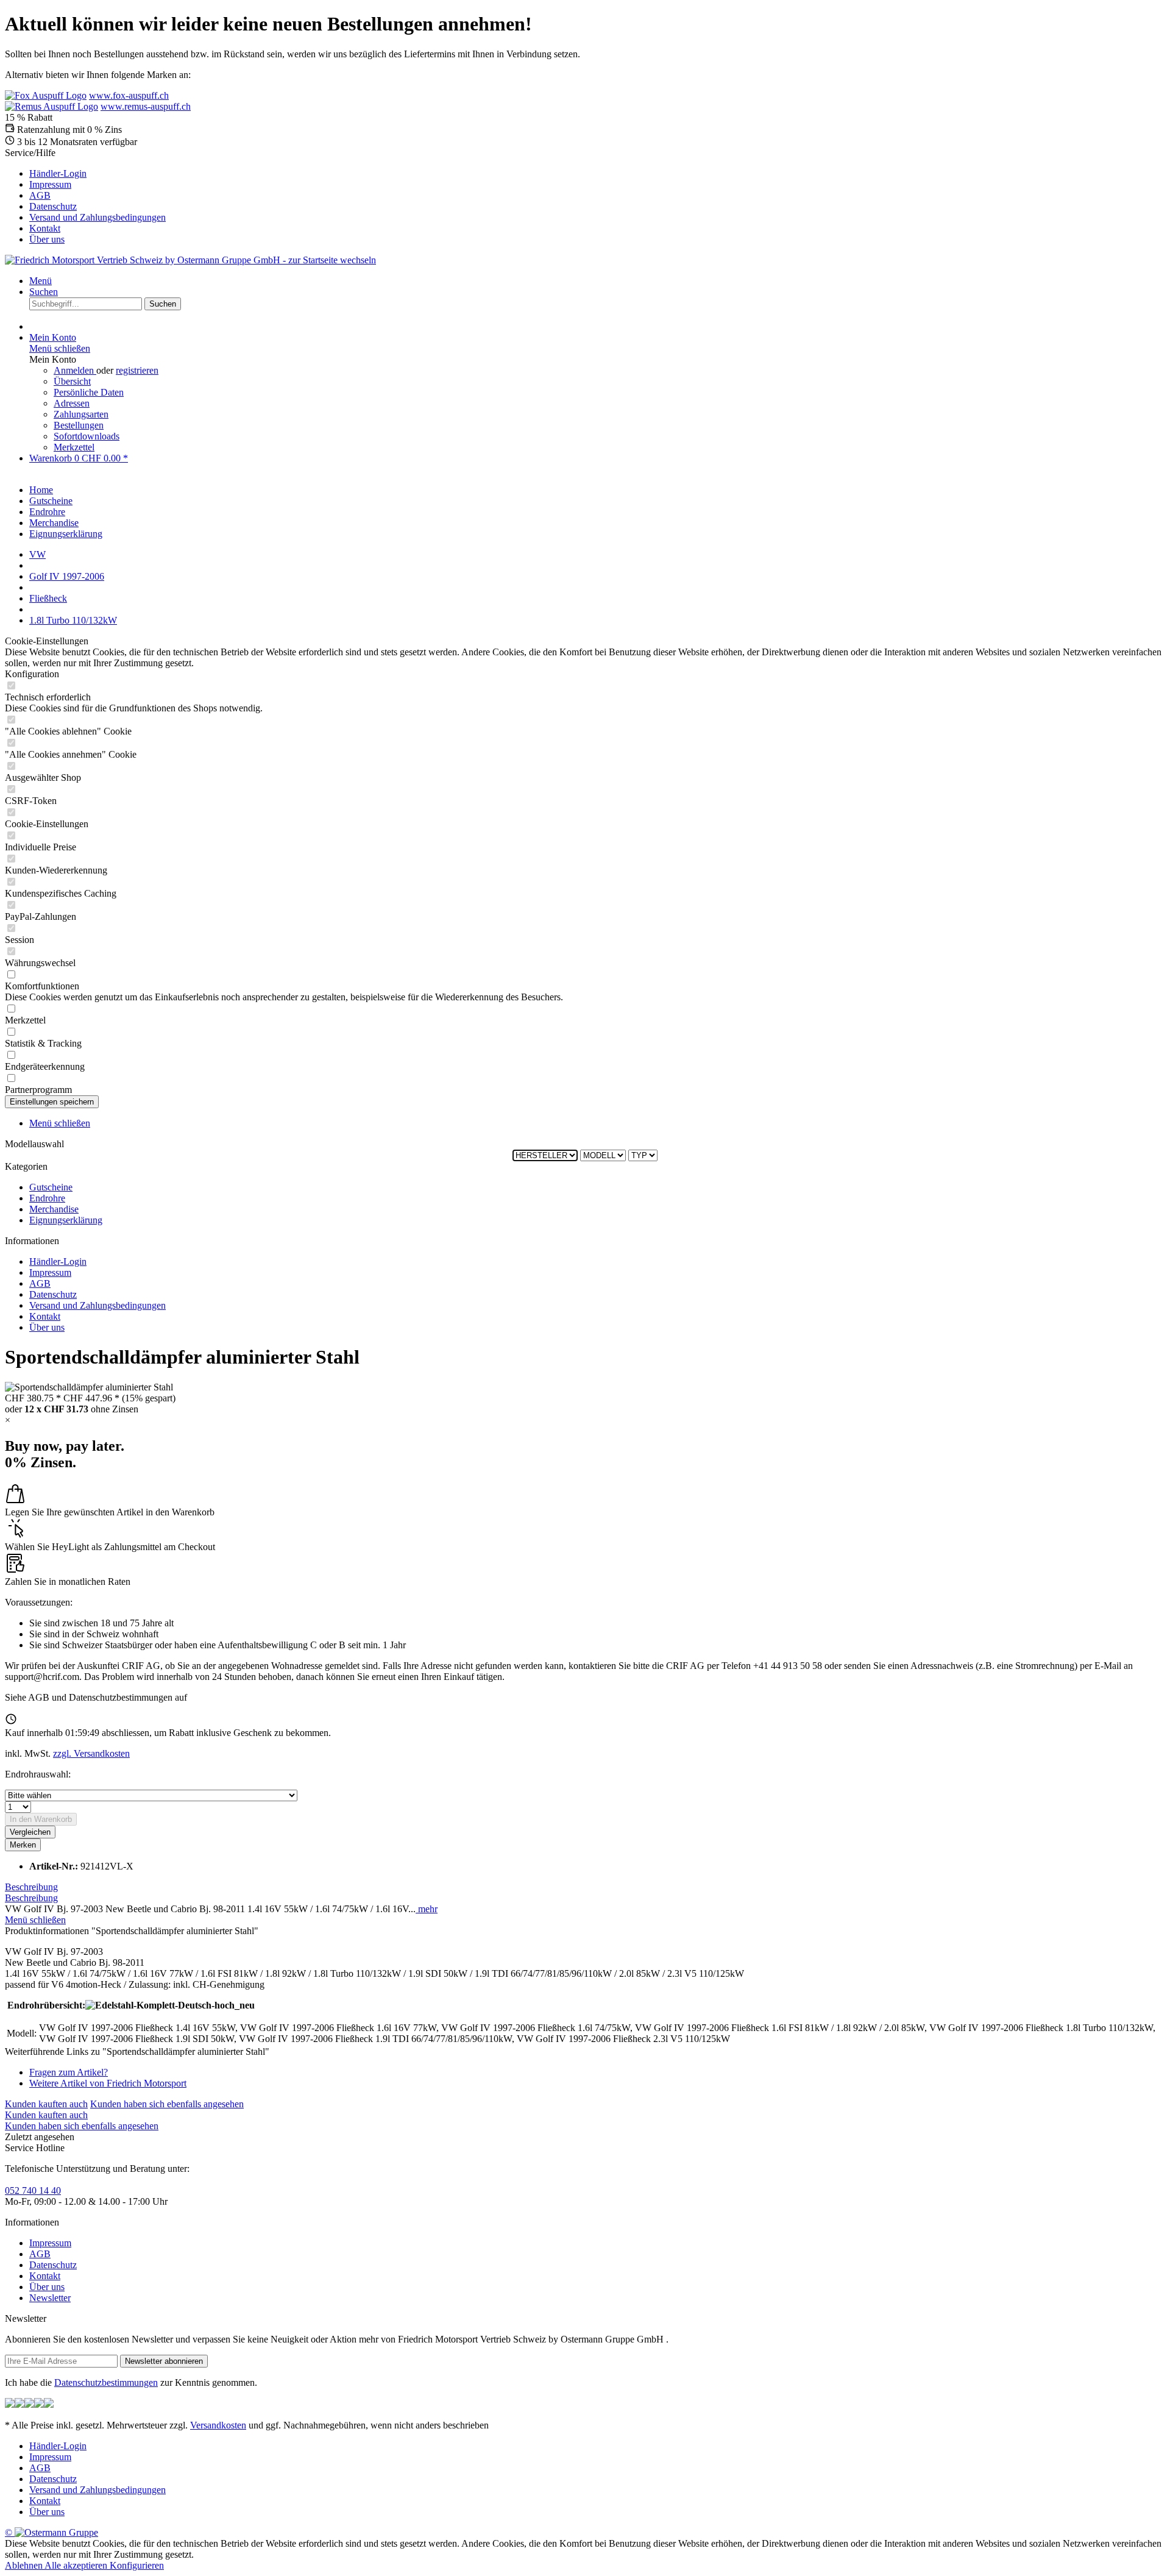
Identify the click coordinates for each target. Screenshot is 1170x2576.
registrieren (137, 370)
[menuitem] (597, 174)
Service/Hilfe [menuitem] (85, 196)
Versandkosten (218, 2425)
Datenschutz (53, 206)
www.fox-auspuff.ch (129, 95)
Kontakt (45, 228)
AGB (40, 195)
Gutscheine (51, 1187)
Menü (41, 281)
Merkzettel (74, 447)
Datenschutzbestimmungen (106, 2382)
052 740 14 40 (33, 2190)
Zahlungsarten (81, 414)
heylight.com (214, 1697)
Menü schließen (60, 348)
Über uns (47, 239)
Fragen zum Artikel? (69, 2072)
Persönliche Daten (89, 392)
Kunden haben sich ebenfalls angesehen (167, 2104)
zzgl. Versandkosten (91, 1753)
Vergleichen (30, 1832)
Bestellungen (79, 425)
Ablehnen (25, 2565)
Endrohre (47, 1198)
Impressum (50, 184)
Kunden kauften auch (46, 2104)
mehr (427, 1909)
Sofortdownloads (87, 436)
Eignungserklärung (66, 1220)
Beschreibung (31, 1887)
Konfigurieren (137, 2565)
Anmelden (75, 370)
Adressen (72, 403)
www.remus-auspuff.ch (146, 106)
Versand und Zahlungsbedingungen (97, 217)
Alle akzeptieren (77, 2565)
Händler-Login (58, 173)
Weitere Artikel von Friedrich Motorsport (108, 2083)
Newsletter (50, 2298)
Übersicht (72, 381)
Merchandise (54, 1209)
